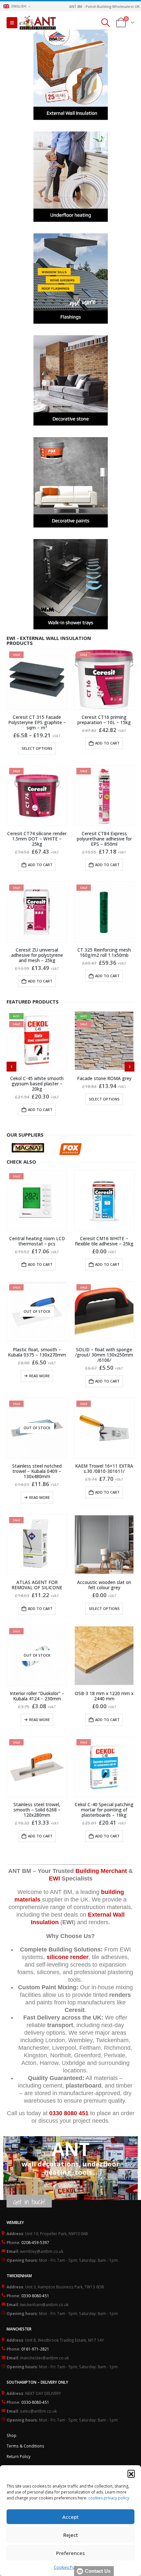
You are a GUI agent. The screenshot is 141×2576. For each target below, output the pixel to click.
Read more (40, 1376)
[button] (131, 2473)
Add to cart (107, 743)
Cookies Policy (67, 2567)
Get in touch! (29, 2202)
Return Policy (19, 2456)
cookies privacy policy (109, 2498)
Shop (11, 2435)
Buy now (68, 2185)
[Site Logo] (38, 23)
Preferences (70, 2553)
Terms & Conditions (25, 2446)
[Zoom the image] (71, 33)
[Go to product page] (104, 1201)
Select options (37, 748)
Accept (70, 2517)
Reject (71, 2535)
